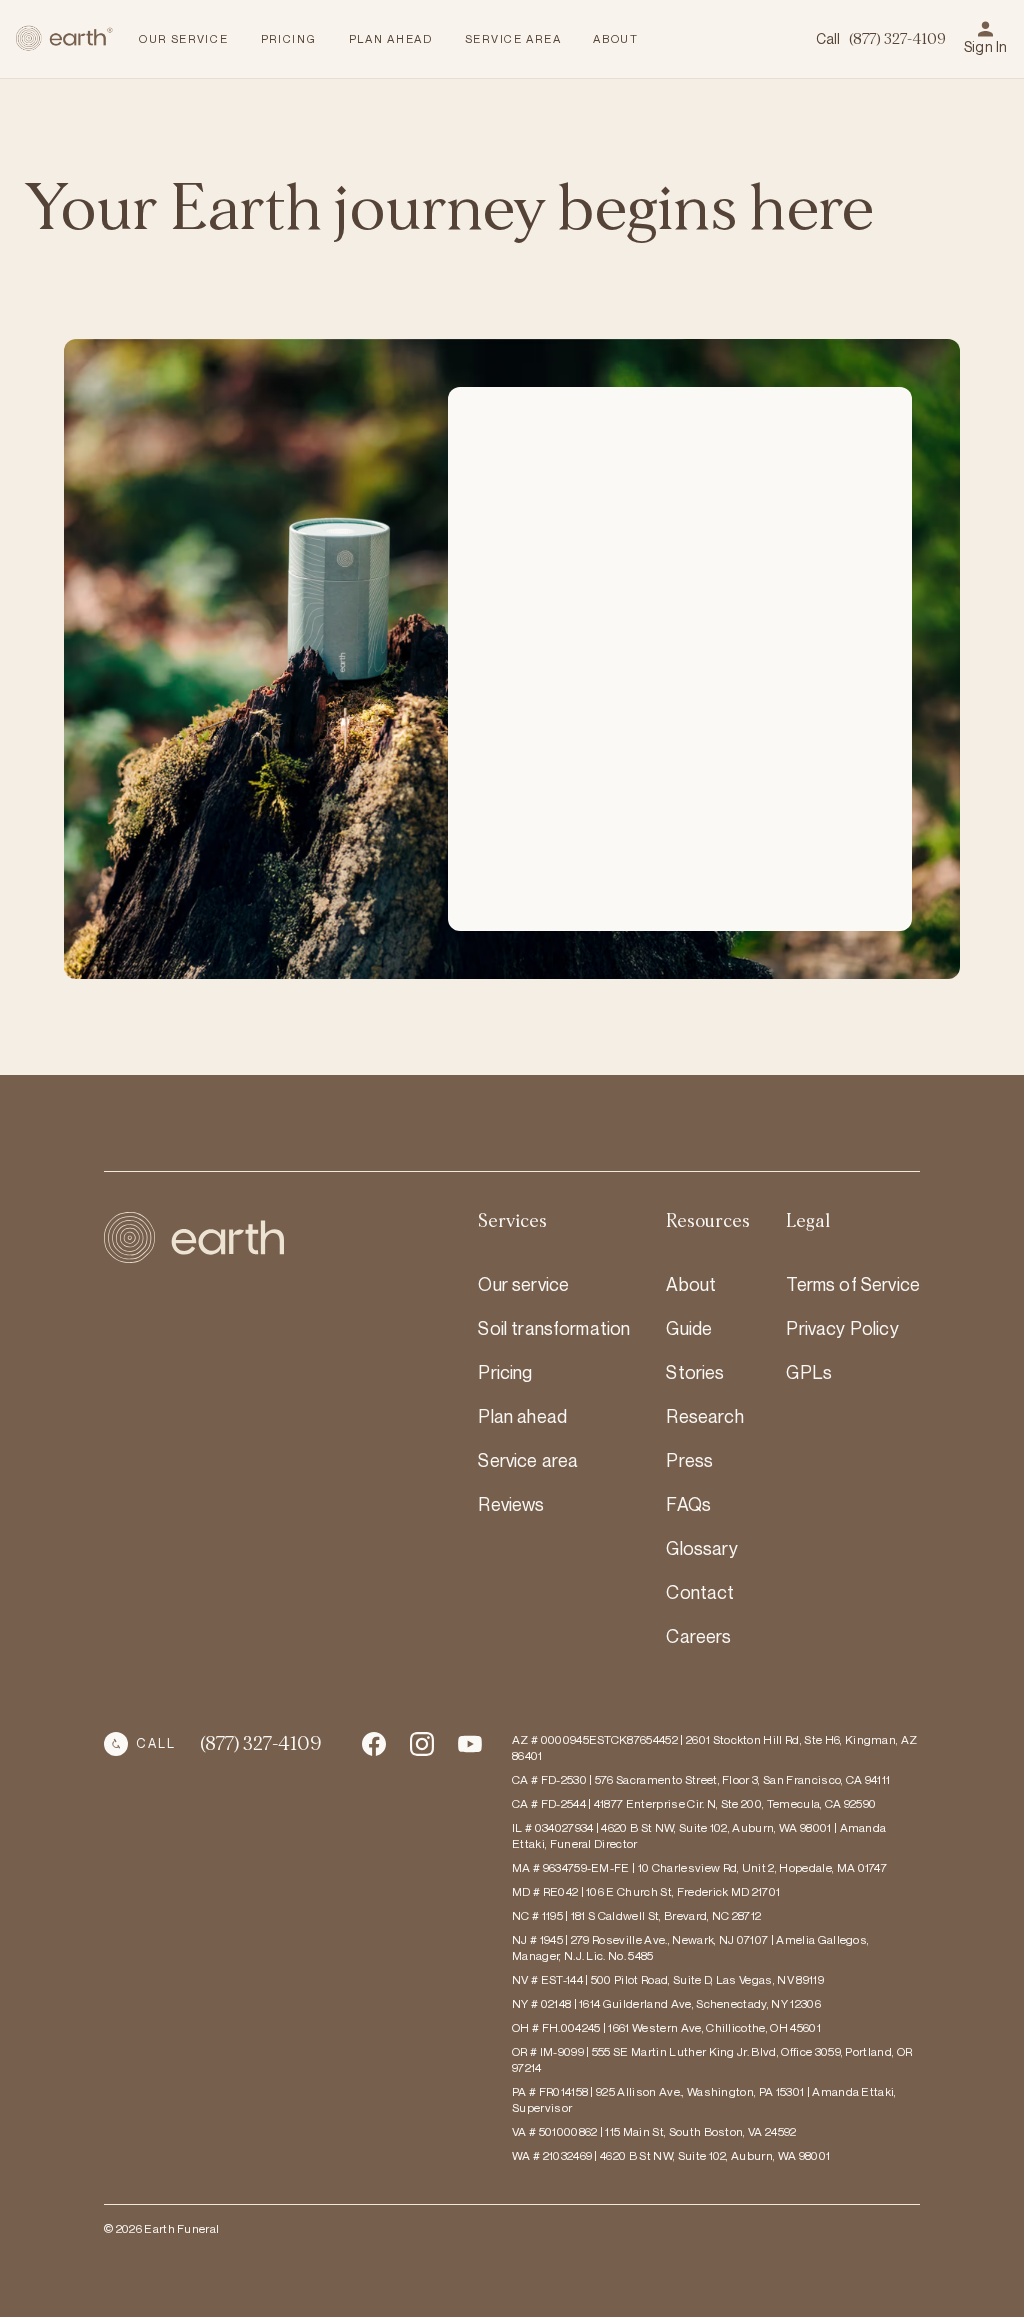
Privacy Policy (842, 1328)
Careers (698, 1636)
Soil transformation (554, 1328)
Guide (689, 1328)
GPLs (809, 1372)
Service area (528, 1460)
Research (704, 1416)
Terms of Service (853, 1284)
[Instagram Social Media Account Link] (470, 1744)
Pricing (505, 1372)
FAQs (688, 1504)
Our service (523, 1284)
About (691, 1284)
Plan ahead (522, 1416)
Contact (700, 1592)
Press (689, 1460)
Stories (695, 1372)
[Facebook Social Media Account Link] (374, 1744)
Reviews (511, 1504)
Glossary (701, 1548)
